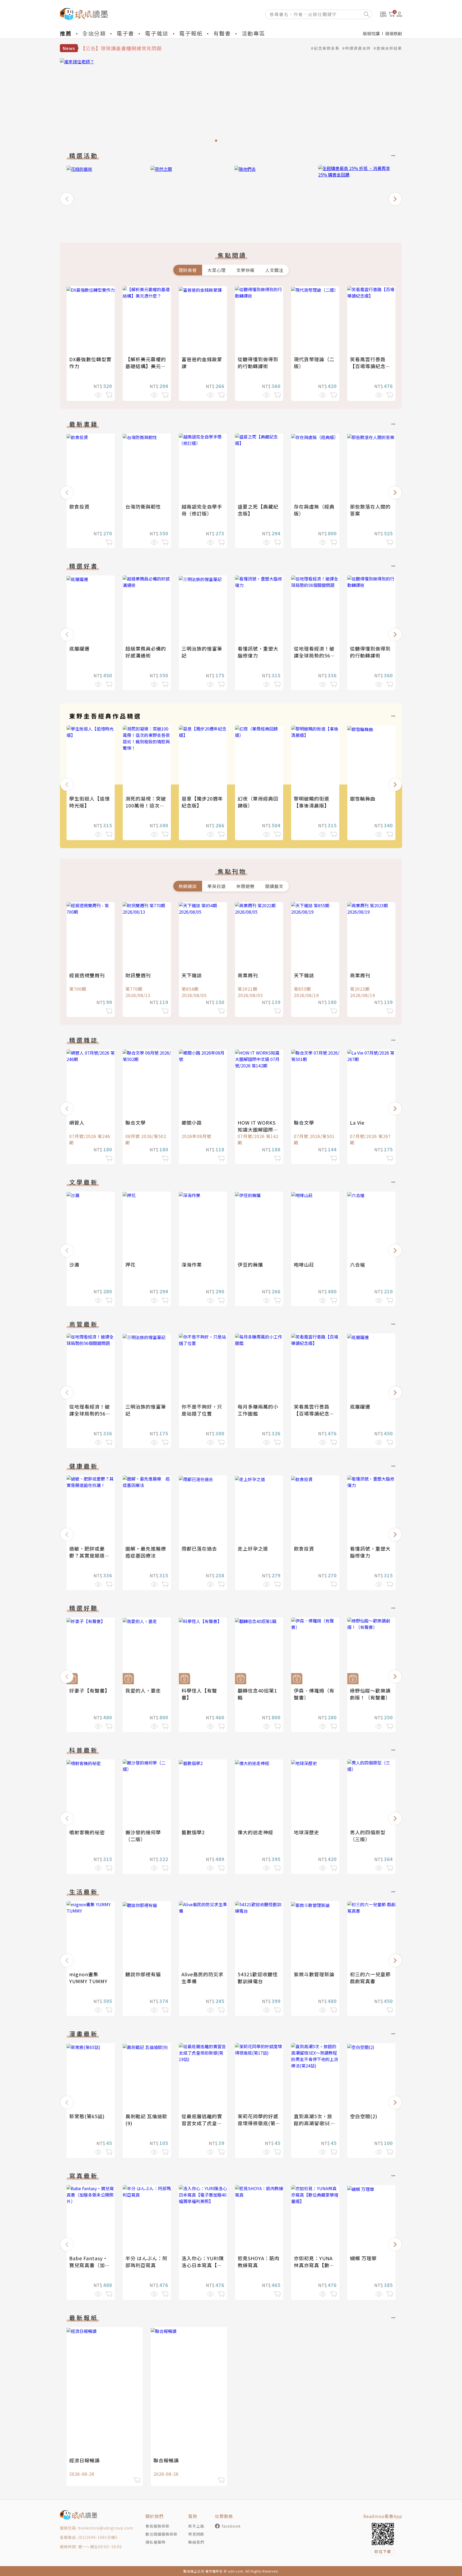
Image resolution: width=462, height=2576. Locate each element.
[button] (67, 199)
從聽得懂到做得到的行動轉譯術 (258, 363)
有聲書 (222, 33)
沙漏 (74, 1264)
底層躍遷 (79, 648)
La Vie (357, 1122)
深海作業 (192, 1264)
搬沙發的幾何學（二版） (143, 1836)
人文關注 (274, 270)
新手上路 (196, 2526)
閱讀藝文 (274, 886)
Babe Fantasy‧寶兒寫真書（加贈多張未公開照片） (90, 2265)
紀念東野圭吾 (327, 48)
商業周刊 (248, 975)
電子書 (125, 33)
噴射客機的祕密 (87, 1832)
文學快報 (245, 270)
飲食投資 (79, 506)
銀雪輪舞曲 (363, 798)
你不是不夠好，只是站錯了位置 (202, 1410)
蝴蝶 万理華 (363, 2258)
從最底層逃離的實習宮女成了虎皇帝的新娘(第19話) (202, 2123)
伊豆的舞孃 (250, 1264)
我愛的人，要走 (143, 1690)
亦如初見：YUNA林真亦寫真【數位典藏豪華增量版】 (314, 2265)
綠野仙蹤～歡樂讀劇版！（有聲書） (370, 1694)
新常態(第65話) (87, 2116)
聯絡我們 (196, 2542)
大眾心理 (217, 270)
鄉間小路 (192, 1122)
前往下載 (383, 2551)
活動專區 (253, 33)
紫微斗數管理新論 (314, 1974)
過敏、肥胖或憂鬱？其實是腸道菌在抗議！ (90, 1555)
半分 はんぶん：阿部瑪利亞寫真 (146, 2262)
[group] (231, 102)
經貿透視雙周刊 (87, 975)
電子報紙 (191, 33)
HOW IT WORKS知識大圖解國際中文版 (258, 1129)
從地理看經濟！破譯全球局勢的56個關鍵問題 (315, 655)
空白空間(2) (364, 2116)
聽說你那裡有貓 (143, 1974)
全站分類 (94, 33)
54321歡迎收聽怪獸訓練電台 (258, 1978)
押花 (130, 1264)
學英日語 (217, 886)
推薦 (66, 33)
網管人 (77, 1122)
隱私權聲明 (155, 2542)
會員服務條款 (157, 2526)
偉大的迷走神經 (255, 1832)
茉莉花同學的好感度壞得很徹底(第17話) (258, 2123)
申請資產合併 (358, 48)
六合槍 (358, 1264)
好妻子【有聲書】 (90, 1690)
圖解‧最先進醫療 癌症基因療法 (148, 1552)
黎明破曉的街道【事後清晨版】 (312, 802)
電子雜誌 (157, 33)
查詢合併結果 (389, 48)
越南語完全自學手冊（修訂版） (202, 510)
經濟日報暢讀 (84, 2460)
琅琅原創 (394, 33)
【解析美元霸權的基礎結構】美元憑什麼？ (146, 366)
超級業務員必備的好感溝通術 (146, 652)
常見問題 (196, 2534)
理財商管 (188, 270)
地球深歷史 (307, 1832)
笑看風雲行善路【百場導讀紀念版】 (368, 366)
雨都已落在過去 (199, 1548)
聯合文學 (136, 1122)
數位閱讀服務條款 (161, 2534)
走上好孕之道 (253, 1548)
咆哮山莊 (304, 1264)
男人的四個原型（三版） (368, 1836)
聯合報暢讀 (166, 2460)
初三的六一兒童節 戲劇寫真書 (370, 1978)
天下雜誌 (192, 975)
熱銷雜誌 (188, 886)
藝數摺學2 (193, 1832)
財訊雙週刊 (138, 975)
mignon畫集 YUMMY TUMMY (88, 1978)
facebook (231, 2526)
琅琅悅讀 (371, 33)
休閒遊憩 (245, 886)
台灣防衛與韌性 (143, 506)
